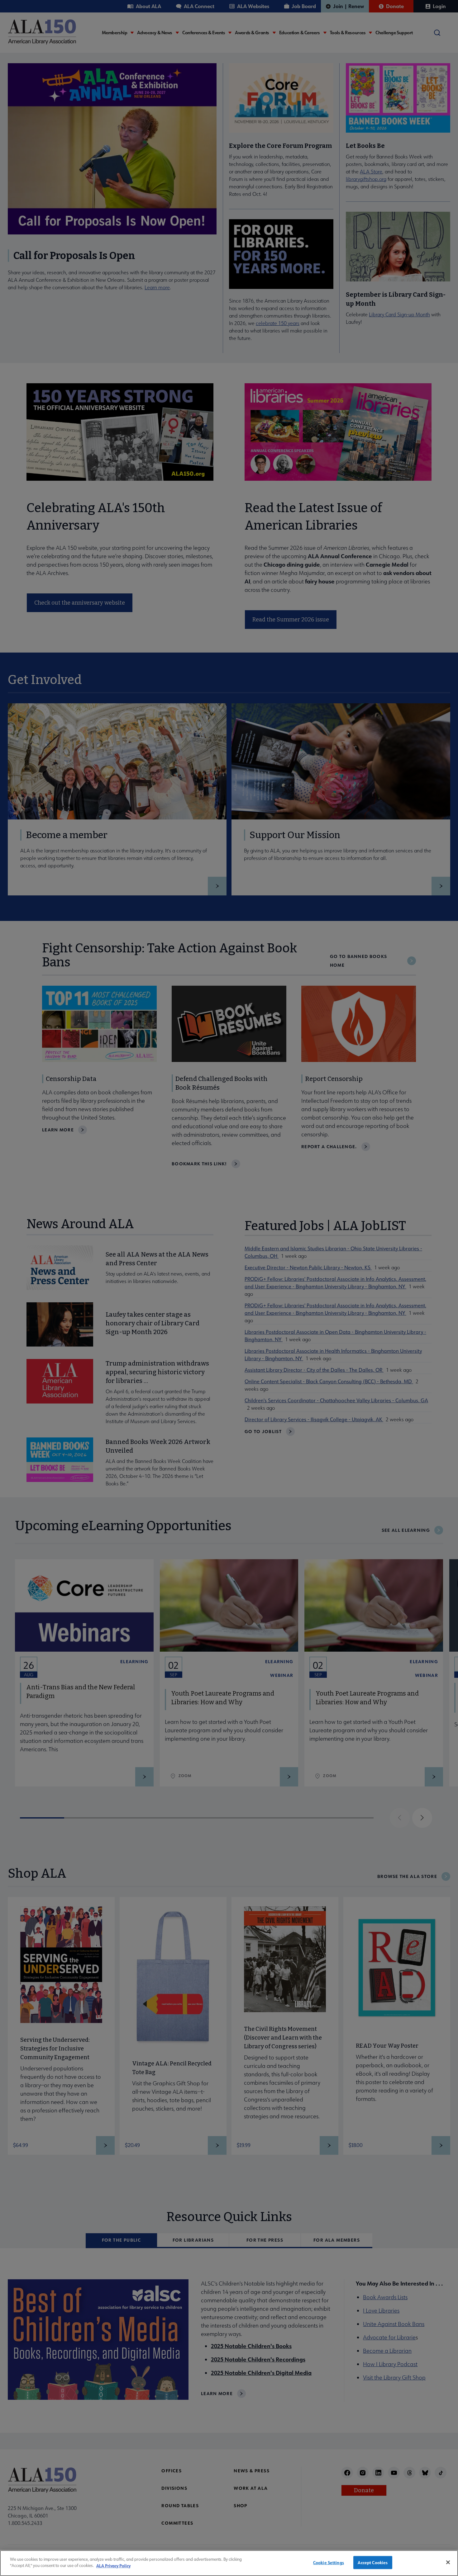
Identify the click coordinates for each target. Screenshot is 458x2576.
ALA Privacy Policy (113, 2565)
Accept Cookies (373, 2562)
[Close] (448, 2562)
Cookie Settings (329, 2562)
